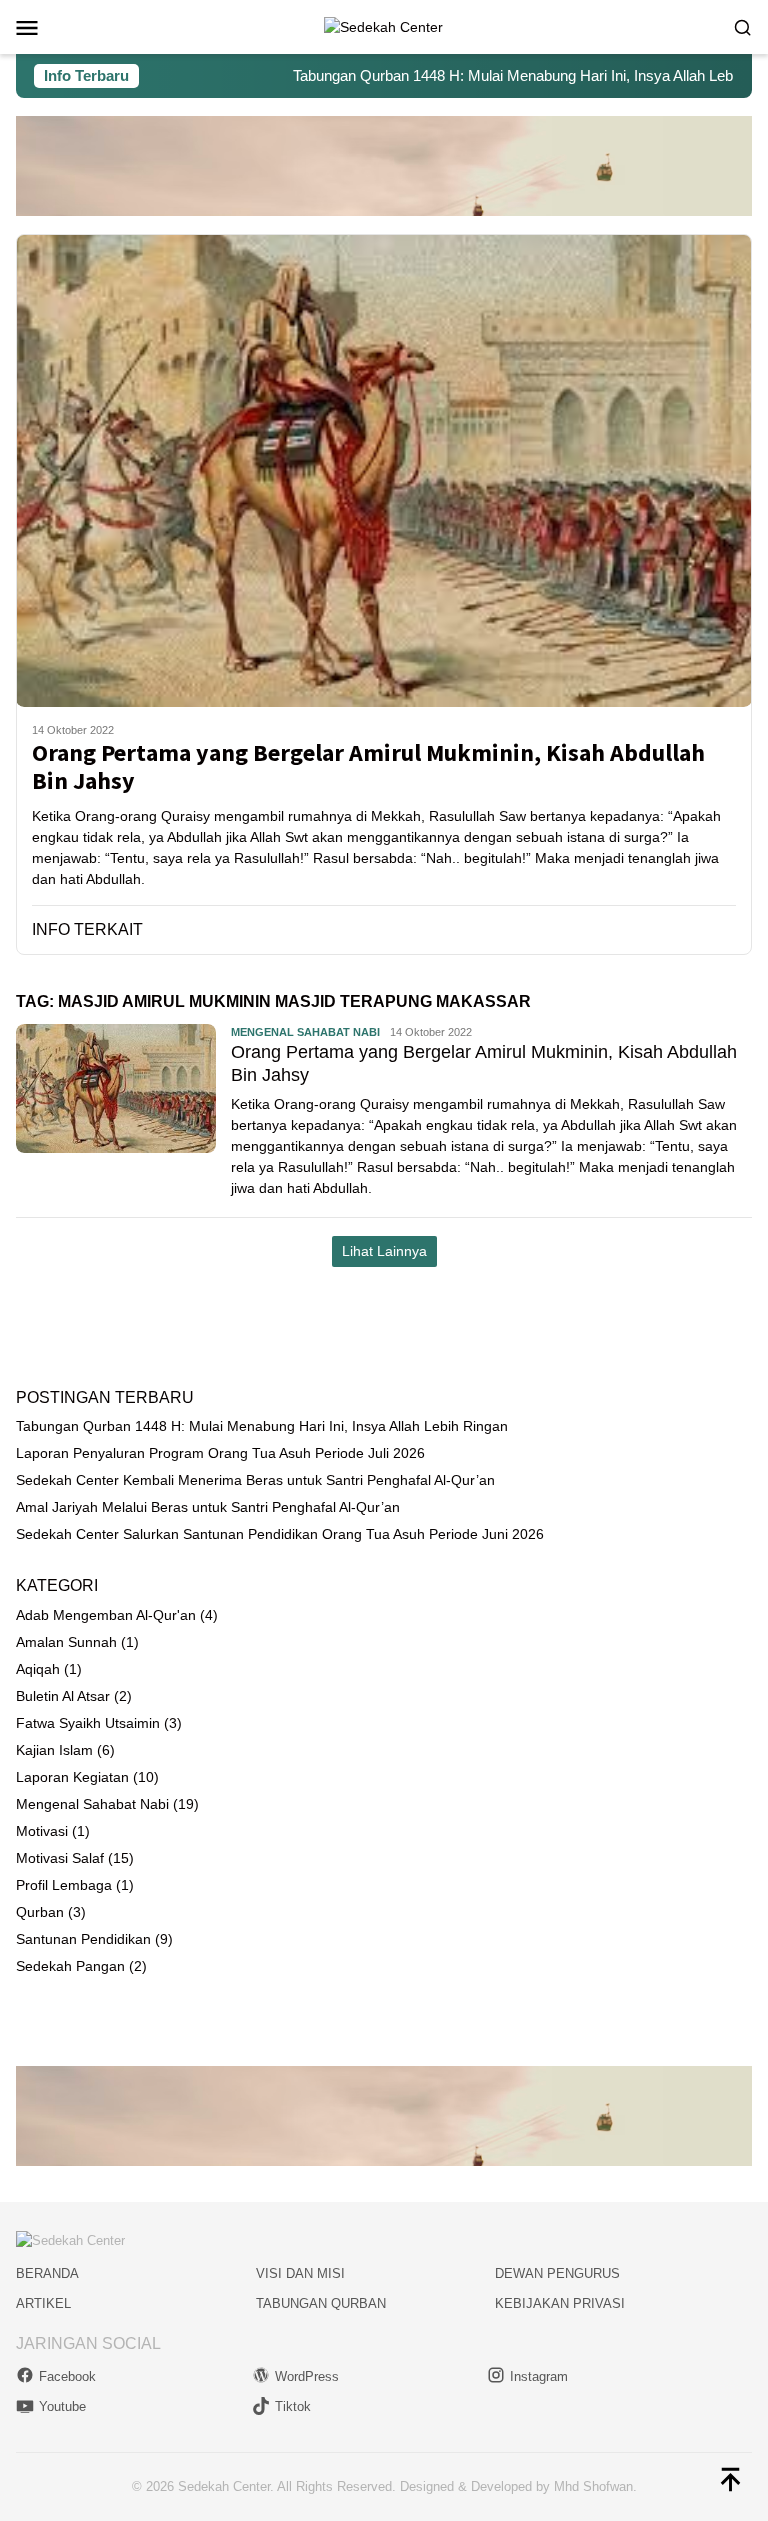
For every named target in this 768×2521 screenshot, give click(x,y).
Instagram (539, 2376)
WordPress (307, 2376)
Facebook (67, 2376)
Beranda (47, 2273)
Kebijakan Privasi (560, 2303)
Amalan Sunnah (66, 1642)
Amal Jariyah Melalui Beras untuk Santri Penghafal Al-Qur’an (208, 1507)
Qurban (40, 1912)
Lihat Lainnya (384, 1251)
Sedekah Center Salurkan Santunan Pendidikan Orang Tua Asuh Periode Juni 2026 (280, 1534)
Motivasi (42, 1831)
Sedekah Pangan (70, 1966)
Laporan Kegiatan (72, 1777)
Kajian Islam (54, 1750)
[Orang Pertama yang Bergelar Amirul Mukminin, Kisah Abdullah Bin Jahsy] (384, 470)
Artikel (43, 2303)
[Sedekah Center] (383, 26)
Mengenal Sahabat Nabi (305, 1032)
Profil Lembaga (64, 1885)
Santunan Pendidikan (83, 1939)
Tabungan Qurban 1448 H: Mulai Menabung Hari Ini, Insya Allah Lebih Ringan (505, 75)
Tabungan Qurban (321, 2303)
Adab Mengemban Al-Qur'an (106, 1615)
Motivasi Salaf (60, 1858)
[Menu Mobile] (51, 27)
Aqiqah (38, 1669)
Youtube (62, 2406)
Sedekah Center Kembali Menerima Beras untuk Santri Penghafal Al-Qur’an (255, 1480)
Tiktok (293, 2406)
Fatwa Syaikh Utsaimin (88, 1723)
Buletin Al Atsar (63, 1696)
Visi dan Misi (300, 2273)
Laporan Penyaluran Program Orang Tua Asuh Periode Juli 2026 (220, 1453)
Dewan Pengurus (557, 2273)
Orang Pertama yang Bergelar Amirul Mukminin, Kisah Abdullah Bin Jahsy (368, 768)
